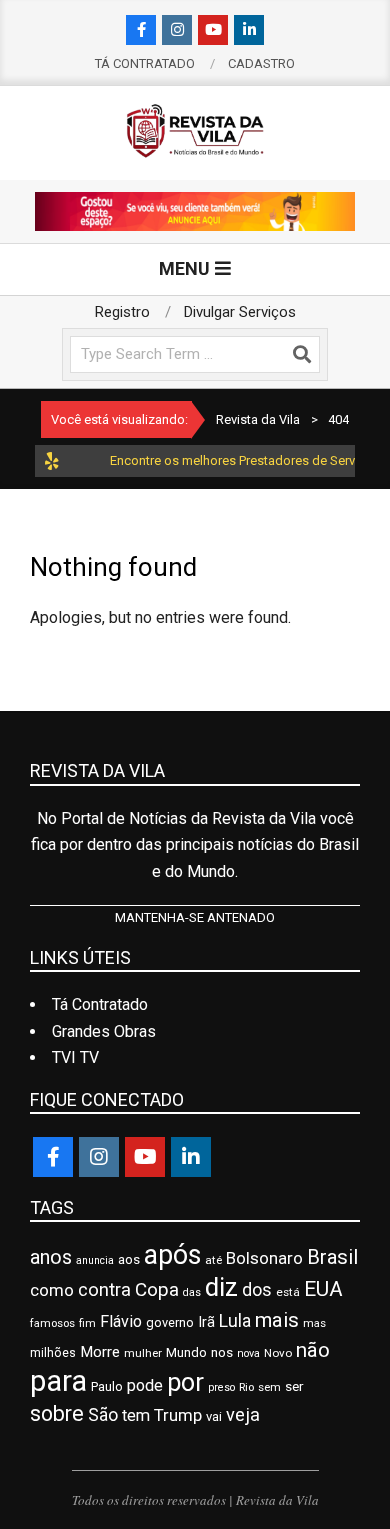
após (172, 1255)
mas (314, 1323)
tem (136, 1415)
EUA (323, 1289)
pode (145, 1385)
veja (243, 1414)
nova (248, 1353)
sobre (57, 1413)
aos (129, 1259)
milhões (53, 1353)
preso (221, 1387)
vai (214, 1416)
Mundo (186, 1352)
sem (269, 1387)
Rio (246, 1387)
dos (257, 1289)
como (52, 1290)
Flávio (121, 1321)
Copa (157, 1289)
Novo (278, 1353)
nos (222, 1352)
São (103, 1415)
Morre (100, 1352)
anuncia (95, 1260)
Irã (206, 1322)
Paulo (107, 1386)
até (213, 1260)
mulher (143, 1353)
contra (104, 1290)
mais (277, 1320)
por (185, 1382)
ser (294, 1386)
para (58, 1381)
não (313, 1350)
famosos (52, 1323)
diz (221, 1287)
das (192, 1292)
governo (170, 1322)
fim (87, 1323)
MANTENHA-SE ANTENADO (195, 917)
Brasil (332, 1257)
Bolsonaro (264, 1258)
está (288, 1292)
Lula (235, 1321)
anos (51, 1257)
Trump (178, 1415)
